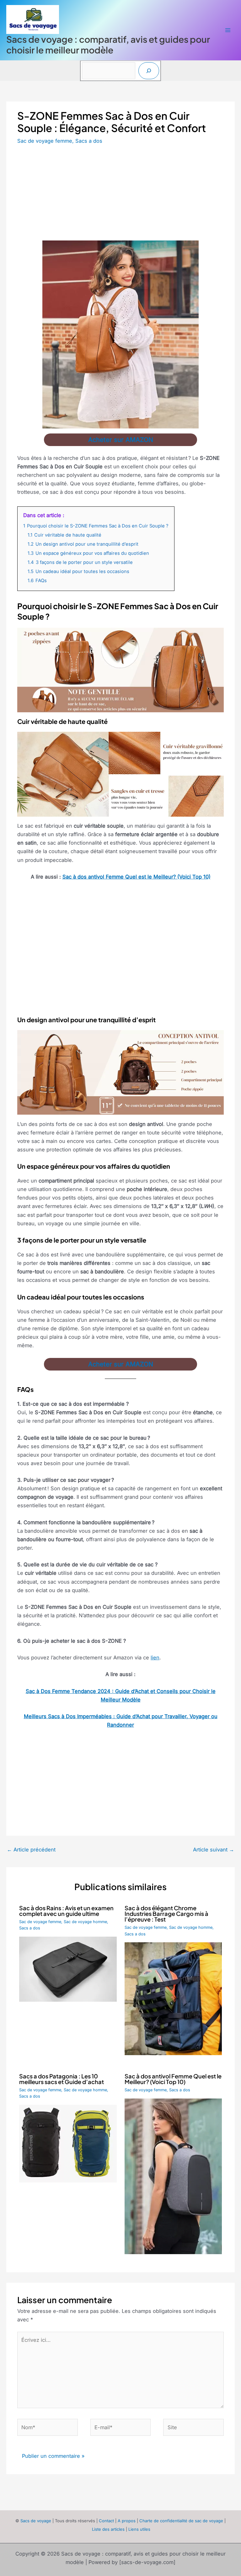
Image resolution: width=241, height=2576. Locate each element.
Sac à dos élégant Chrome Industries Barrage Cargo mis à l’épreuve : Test (166, 1914)
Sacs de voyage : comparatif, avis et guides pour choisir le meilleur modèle (108, 44)
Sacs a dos (89, 141)
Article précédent (31, 1850)
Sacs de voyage (36, 2521)
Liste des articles (108, 2529)
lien (155, 1658)
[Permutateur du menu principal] (228, 30)
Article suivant (214, 1850)
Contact (106, 2521)
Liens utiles (139, 2529)
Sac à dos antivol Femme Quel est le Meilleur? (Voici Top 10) (137, 877)
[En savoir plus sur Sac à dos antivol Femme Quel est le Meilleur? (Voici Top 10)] (173, 2176)
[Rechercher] (149, 71)
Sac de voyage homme (85, 1922)
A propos (127, 2521)
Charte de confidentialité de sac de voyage (181, 2521)
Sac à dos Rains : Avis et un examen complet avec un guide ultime (66, 1911)
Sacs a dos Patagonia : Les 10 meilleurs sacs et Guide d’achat (62, 2079)
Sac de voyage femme (45, 141)
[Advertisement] (120, 194)
